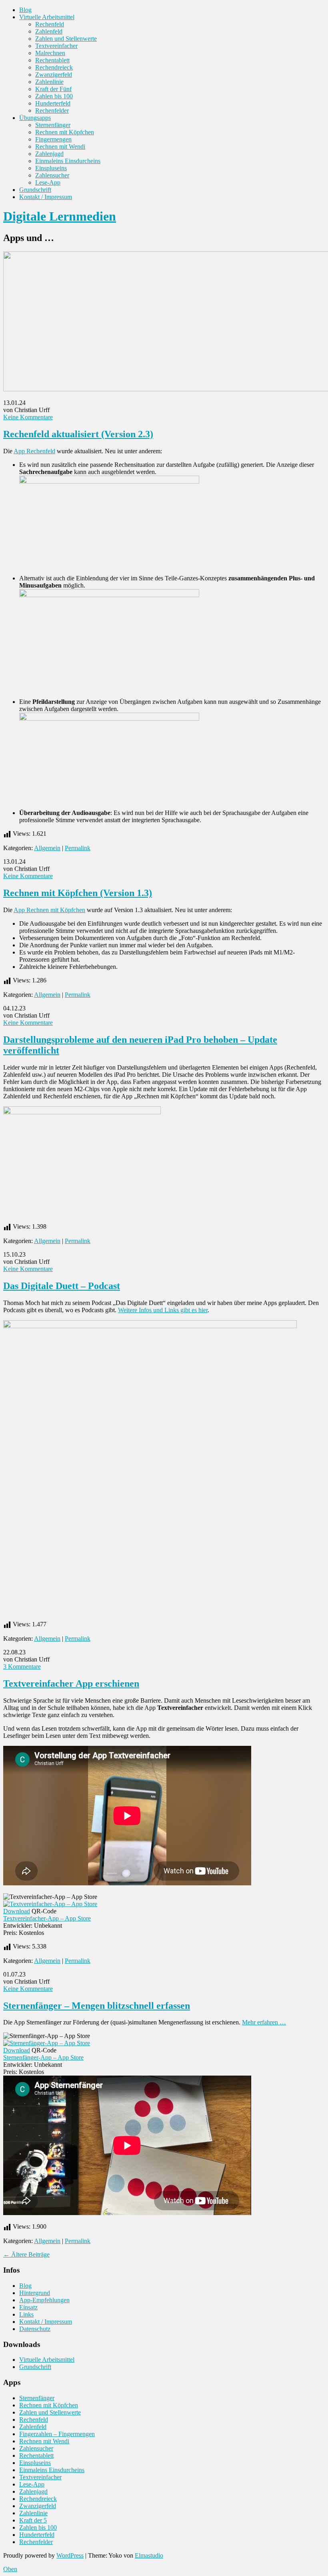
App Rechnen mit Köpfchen (49, 910)
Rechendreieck (54, 67)
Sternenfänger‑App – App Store (43, 2057)
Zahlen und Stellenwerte (66, 39)
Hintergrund (35, 2293)
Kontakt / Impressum (46, 197)
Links (26, 2314)
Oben (10, 2569)
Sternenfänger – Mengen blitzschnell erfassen (97, 2006)
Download (17, 1911)
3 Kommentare (22, 1667)
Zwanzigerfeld (54, 75)
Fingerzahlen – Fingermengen (57, 2434)
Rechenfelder (52, 111)
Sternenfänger (53, 125)
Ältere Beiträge (26, 2254)
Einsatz (28, 2307)
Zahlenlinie (49, 82)
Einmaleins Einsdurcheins (68, 161)
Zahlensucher (52, 175)
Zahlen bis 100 (54, 96)
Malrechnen (50, 53)
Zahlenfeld (49, 31)
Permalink (78, 848)
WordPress (70, 2555)
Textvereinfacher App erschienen (71, 1683)
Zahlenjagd (49, 154)
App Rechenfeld (34, 451)
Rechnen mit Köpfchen (65, 132)
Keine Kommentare (28, 417)
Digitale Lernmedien (60, 216)
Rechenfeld (50, 24)
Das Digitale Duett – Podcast (62, 1286)
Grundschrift (35, 190)
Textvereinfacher (56, 46)
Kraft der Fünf (53, 89)
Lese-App (48, 182)
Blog (25, 10)
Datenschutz (35, 2329)
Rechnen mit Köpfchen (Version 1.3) (78, 893)
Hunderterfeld (53, 103)
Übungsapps (35, 118)
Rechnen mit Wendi (60, 146)
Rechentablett (52, 60)
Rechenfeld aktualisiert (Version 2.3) (78, 434)
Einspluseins (51, 168)
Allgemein (47, 848)
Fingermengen (53, 139)
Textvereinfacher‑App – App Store (47, 1918)
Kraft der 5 (33, 2520)
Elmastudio (149, 2555)
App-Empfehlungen (44, 2300)
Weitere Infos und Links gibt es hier (163, 1310)
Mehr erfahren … (264, 2022)
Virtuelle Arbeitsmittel (47, 17)
